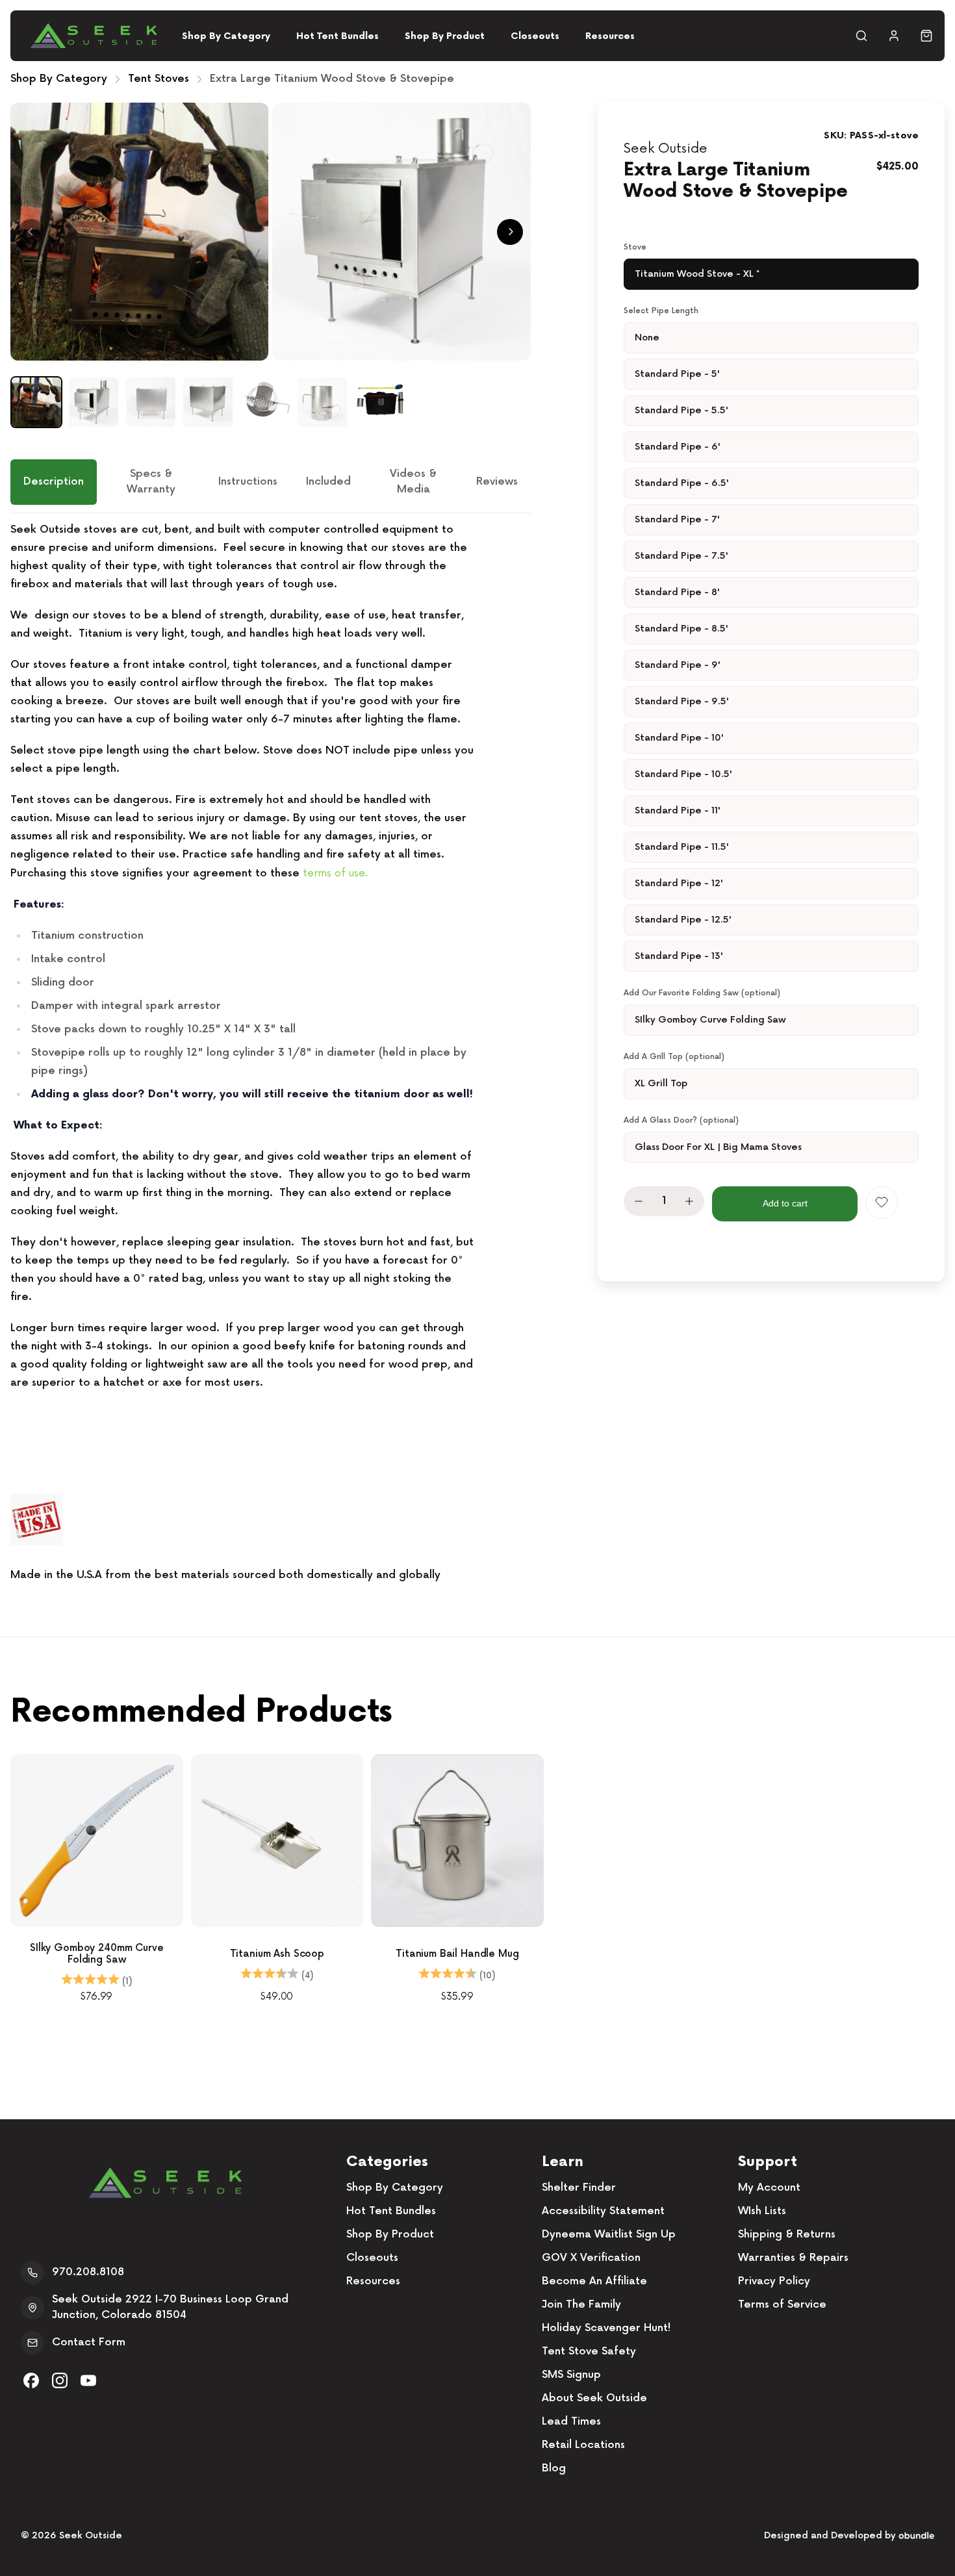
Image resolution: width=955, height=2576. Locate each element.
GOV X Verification (591, 2258)
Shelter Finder (579, 2188)
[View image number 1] (36, 402)
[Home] (94, 36)
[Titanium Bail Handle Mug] (457, 1841)
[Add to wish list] (882, 1203)
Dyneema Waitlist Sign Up (609, 2235)
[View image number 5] (265, 402)
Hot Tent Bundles (337, 36)
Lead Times (571, 2422)
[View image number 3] (151, 402)
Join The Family (581, 2305)
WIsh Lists (762, 2211)
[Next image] (510, 232)
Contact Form (89, 2342)
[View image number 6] (322, 402)
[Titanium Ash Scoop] (277, 1841)
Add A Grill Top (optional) (674, 1057)
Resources (610, 36)
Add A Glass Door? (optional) (681, 1120)
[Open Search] (861, 36)
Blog (554, 2468)
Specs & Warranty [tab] (151, 482)
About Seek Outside (594, 2398)
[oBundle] (916, 2535)
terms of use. (335, 873)
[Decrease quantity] (639, 1201)
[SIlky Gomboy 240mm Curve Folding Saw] (97, 1841)
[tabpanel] (271, 1053)
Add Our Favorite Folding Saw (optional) (702, 993)
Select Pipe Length (661, 311)
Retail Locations (583, 2445)
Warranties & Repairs (793, 2258)
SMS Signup (571, 2375)
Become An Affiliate (594, 2281)
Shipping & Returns (787, 2235)
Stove (635, 247)
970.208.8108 (88, 2272)
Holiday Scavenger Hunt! (606, 2328)
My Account (769, 2188)
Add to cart (785, 1203)
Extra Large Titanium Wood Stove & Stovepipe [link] (332, 79)
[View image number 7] (379, 402)
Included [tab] (328, 482)
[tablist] (271, 486)
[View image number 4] (208, 402)
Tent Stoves (159, 79)
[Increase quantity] (689, 1201)
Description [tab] (54, 482)
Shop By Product (445, 36)
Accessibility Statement (603, 2211)
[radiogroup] (771, 274)
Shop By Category (226, 36)
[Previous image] (31, 232)
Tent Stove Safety (589, 2352)
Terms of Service (782, 2305)
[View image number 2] (94, 402)
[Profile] (894, 36)
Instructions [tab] (248, 482)
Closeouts (535, 36)
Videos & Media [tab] (413, 482)
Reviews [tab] (497, 482)
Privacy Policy (774, 2281)
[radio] (771, 274)
